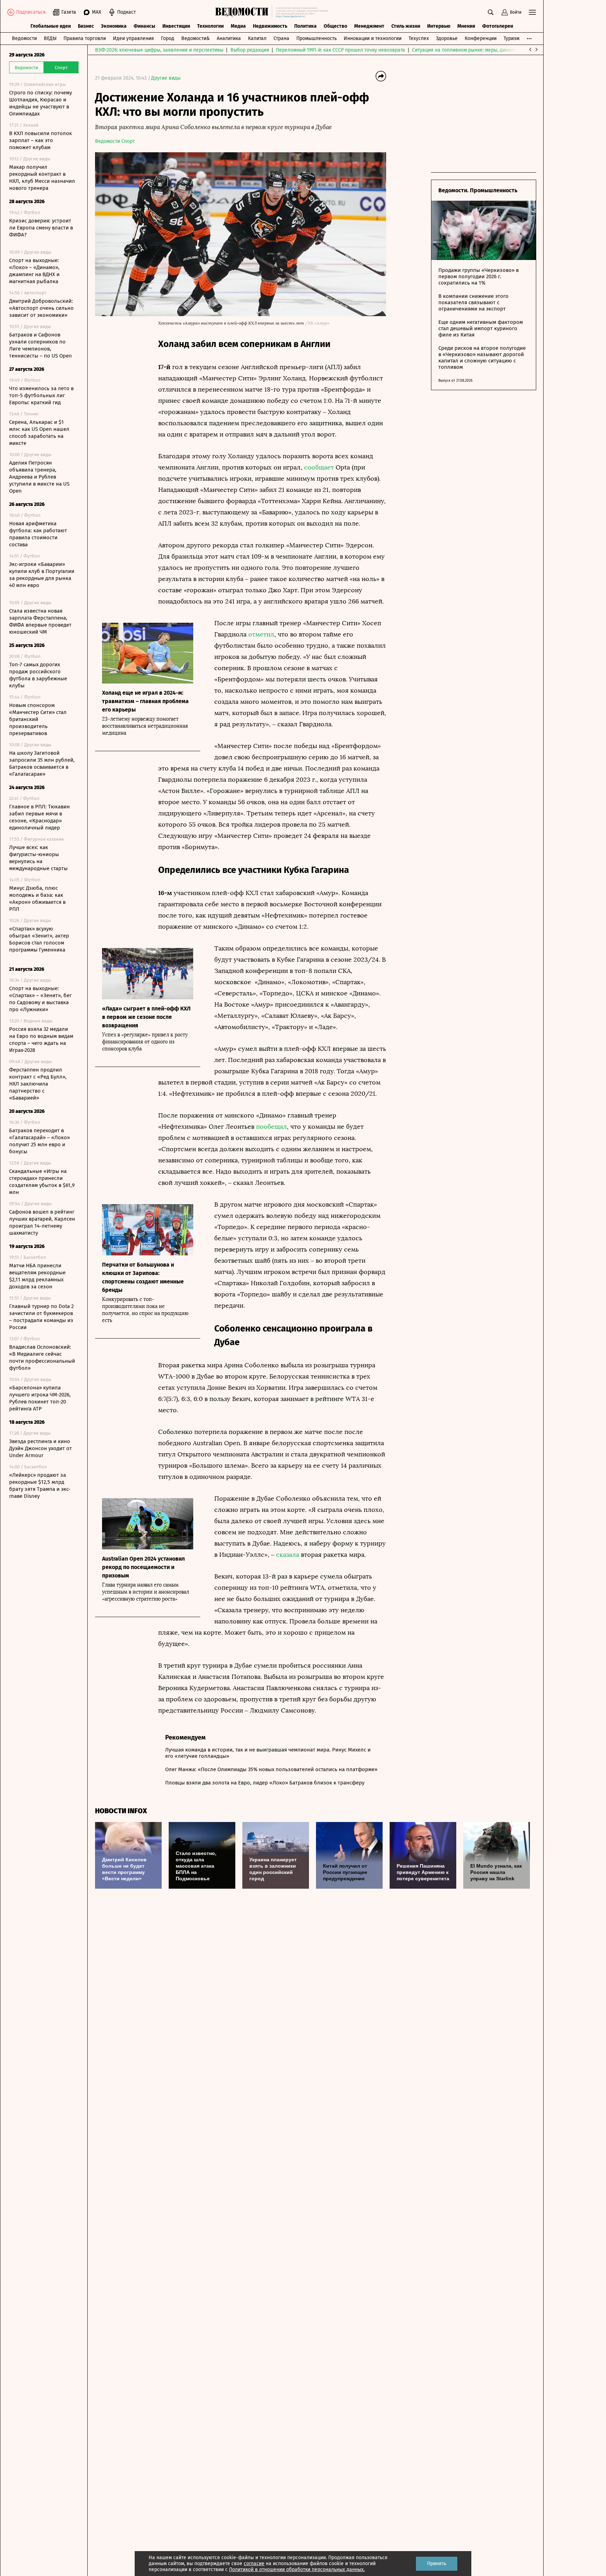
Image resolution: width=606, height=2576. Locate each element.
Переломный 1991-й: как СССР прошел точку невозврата (341, 50)
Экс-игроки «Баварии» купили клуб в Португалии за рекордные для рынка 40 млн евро (42, 575)
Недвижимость (270, 26)
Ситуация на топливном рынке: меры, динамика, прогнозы (479, 50)
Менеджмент (369, 26)
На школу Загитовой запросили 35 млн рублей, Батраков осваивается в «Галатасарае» (42, 763)
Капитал (257, 38)
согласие (254, 2564)
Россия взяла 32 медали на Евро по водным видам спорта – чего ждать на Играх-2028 (41, 1040)
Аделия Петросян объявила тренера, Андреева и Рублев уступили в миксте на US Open (39, 477)
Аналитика (229, 38)
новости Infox (121, 1811)
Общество (335, 26)
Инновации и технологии (373, 38)
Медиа (238, 26)
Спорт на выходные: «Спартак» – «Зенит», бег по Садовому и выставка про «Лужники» (40, 999)
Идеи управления (133, 38)
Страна (281, 38)
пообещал (271, 1127)
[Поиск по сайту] (491, 12)
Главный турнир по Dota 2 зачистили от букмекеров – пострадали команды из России (41, 1317)
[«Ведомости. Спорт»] (244, 12)
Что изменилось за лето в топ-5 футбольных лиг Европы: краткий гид (41, 395)
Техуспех (419, 38)
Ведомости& (196, 38)
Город (168, 38)
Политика (305, 26)
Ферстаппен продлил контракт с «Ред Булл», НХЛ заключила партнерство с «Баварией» (38, 1084)
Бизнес (86, 26)
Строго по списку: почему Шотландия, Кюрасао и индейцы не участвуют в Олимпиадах (41, 103)
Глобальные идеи (51, 26)
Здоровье (447, 38)
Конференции (481, 38)
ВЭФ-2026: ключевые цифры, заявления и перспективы (159, 50)
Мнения (466, 26)
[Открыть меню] (532, 12)
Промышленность (317, 38)
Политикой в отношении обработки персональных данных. (297, 2570)
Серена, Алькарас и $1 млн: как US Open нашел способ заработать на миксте (39, 433)
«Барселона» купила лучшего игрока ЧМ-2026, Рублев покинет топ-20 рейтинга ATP (40, 1398)
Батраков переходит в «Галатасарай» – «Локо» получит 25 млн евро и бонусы (39, 1141)
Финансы (144, 26)
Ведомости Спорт (115, 141)
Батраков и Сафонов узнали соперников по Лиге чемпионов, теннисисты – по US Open (41, 345)
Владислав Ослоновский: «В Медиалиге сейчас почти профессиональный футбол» (42, 1357)
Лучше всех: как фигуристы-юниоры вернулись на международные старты (38, 858)
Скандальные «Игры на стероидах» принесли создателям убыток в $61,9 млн (42, 1182)
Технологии (210, 26)
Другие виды (166, 78)
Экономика (114, 26)
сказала (288, 1555)
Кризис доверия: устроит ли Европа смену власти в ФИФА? (41, 228)
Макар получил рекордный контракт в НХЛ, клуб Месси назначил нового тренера (42, 178)
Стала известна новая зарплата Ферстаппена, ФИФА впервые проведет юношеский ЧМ (40, 621)
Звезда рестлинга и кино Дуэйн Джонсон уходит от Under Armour (41, 1448)
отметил (261, 634)
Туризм (511, 38)
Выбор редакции (250, 50)
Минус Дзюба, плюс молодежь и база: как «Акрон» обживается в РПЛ (37, 899)
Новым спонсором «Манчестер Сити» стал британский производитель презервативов (38, 719)
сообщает (319, 467)
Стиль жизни (406, 26)
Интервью (439, 26)
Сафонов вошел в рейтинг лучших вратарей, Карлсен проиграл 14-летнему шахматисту (42, 1222)
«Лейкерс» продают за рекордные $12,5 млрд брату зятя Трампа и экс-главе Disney (40, 1486)
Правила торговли (85, 38)
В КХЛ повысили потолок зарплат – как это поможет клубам (41, 140)
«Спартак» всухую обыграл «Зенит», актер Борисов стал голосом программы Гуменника (39, 939)
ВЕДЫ (50, 38)
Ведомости (24, 38)
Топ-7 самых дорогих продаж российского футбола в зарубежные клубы (38, 675)
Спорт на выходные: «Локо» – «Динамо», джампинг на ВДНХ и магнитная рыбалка (34, 271)
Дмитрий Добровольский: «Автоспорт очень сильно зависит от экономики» (41, 308)
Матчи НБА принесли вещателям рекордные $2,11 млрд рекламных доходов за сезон (37, 1276)
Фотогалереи (498, 26)
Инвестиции (176, 26)
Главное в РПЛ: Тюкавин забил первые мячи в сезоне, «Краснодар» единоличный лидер (39, 817)
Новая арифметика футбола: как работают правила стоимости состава (38, 534)
